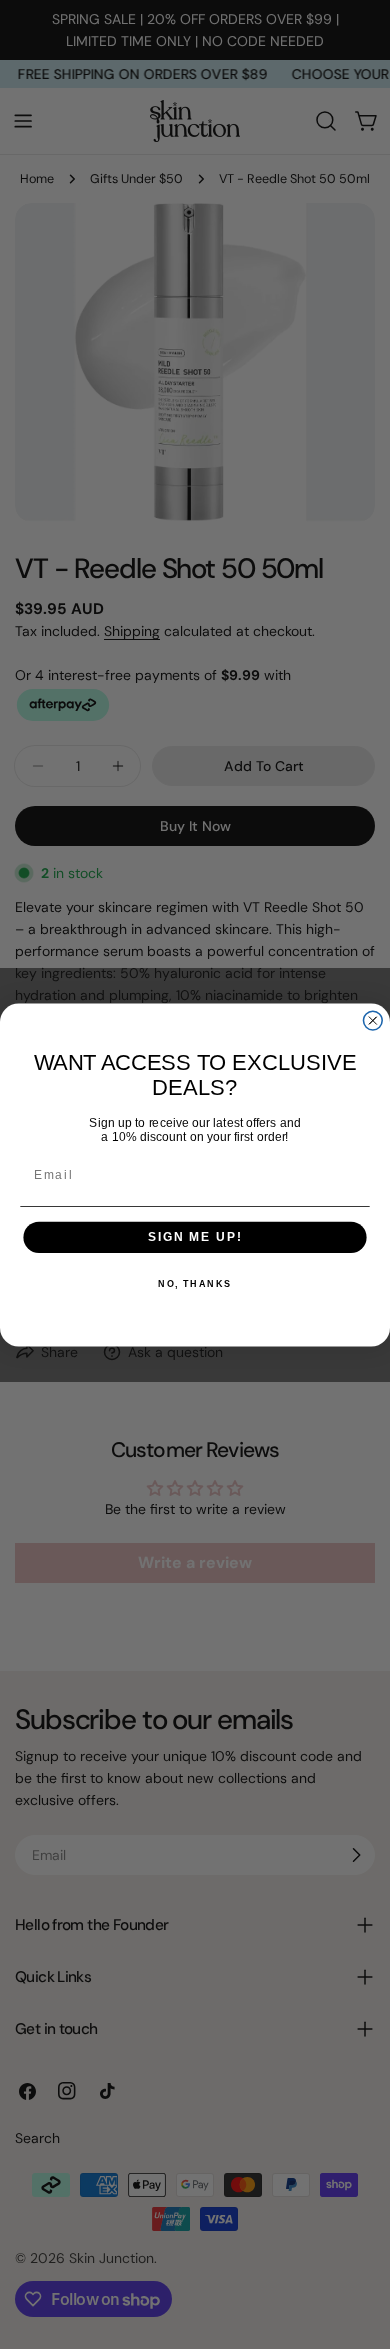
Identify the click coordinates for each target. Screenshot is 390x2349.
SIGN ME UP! (195, 1236)
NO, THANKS (195, 1284)
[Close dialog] (372, 1020)
